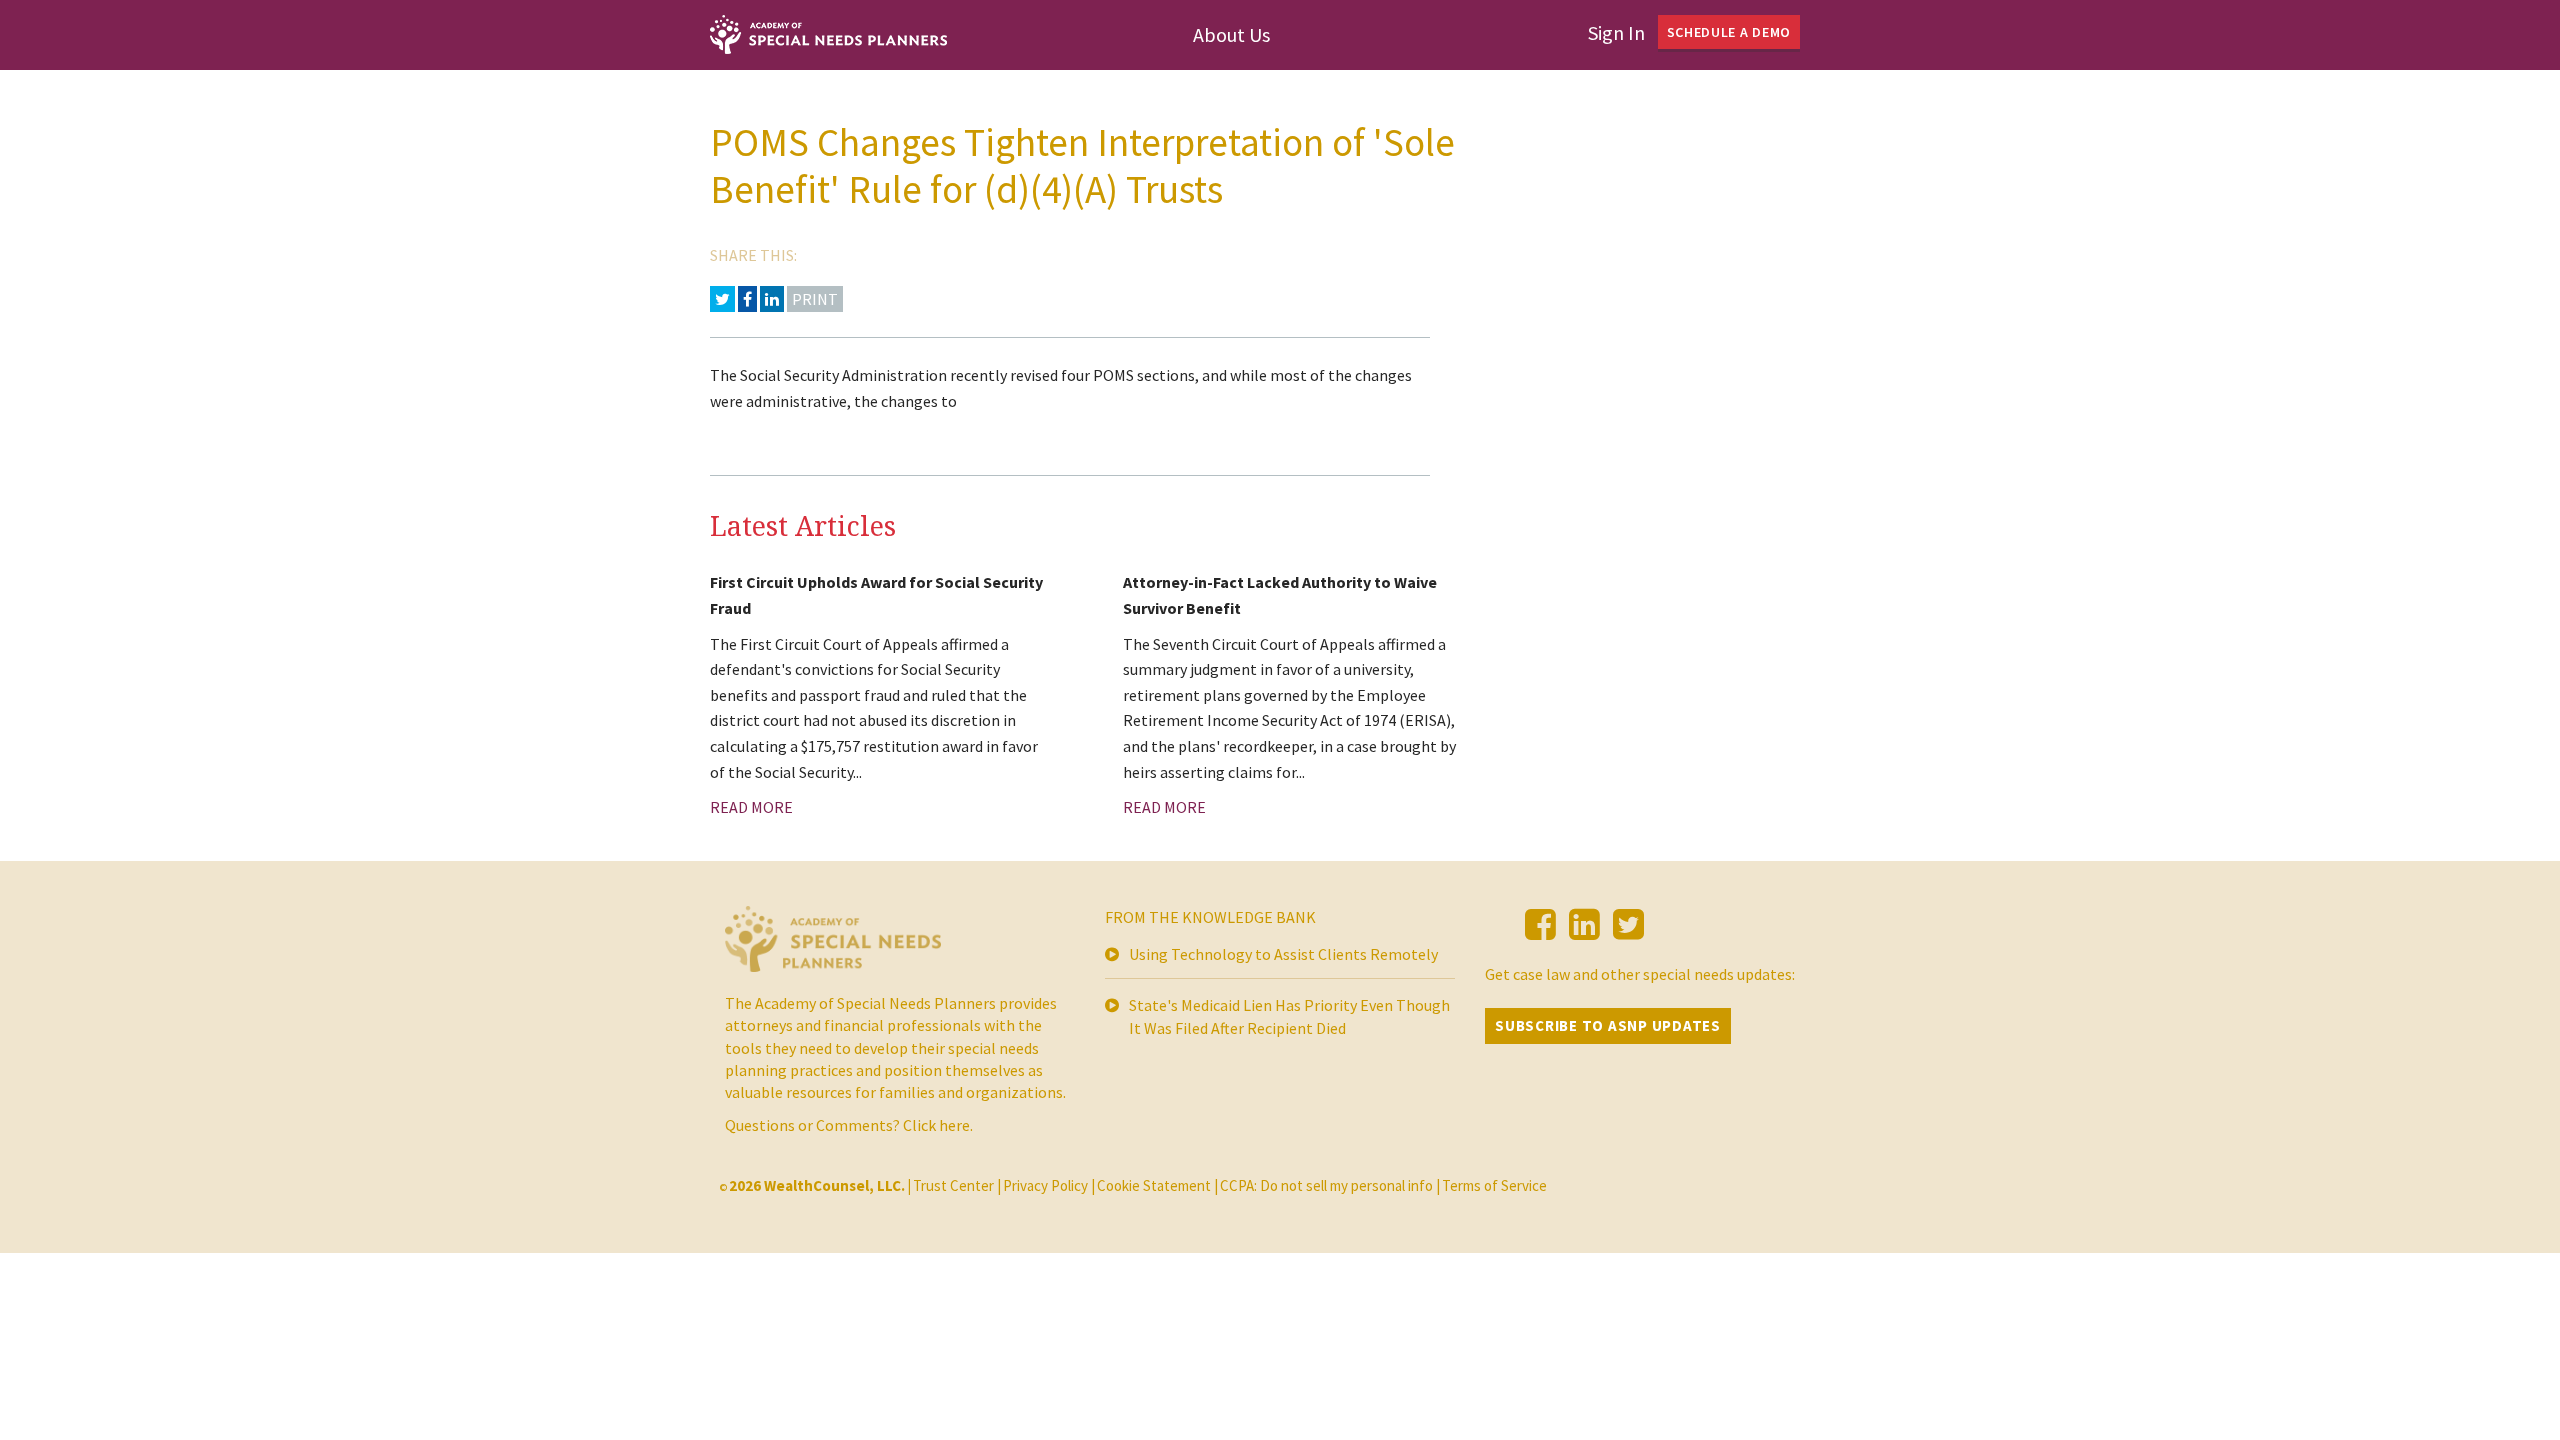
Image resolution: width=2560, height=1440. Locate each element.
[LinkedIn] (1584, 924)
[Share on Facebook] (747, 299)
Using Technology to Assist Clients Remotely (1283, 954)
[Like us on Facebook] (1540, 924)
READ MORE (751, 807)
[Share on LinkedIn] (772, 299)
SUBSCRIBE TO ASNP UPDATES (1608, 1025)
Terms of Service (1494, 1185)
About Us (1231, 34)
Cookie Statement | (1157, 1185)
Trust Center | (957, 1185)
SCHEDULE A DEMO (1729, 32)
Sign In (1616, 32)
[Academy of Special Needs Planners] (833, 947)
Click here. (938, 1125)
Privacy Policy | (1049, 1185)
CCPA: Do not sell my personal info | (1330, 1185)
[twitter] (1628, 924)
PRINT (815, 299)
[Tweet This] (722, 299)
